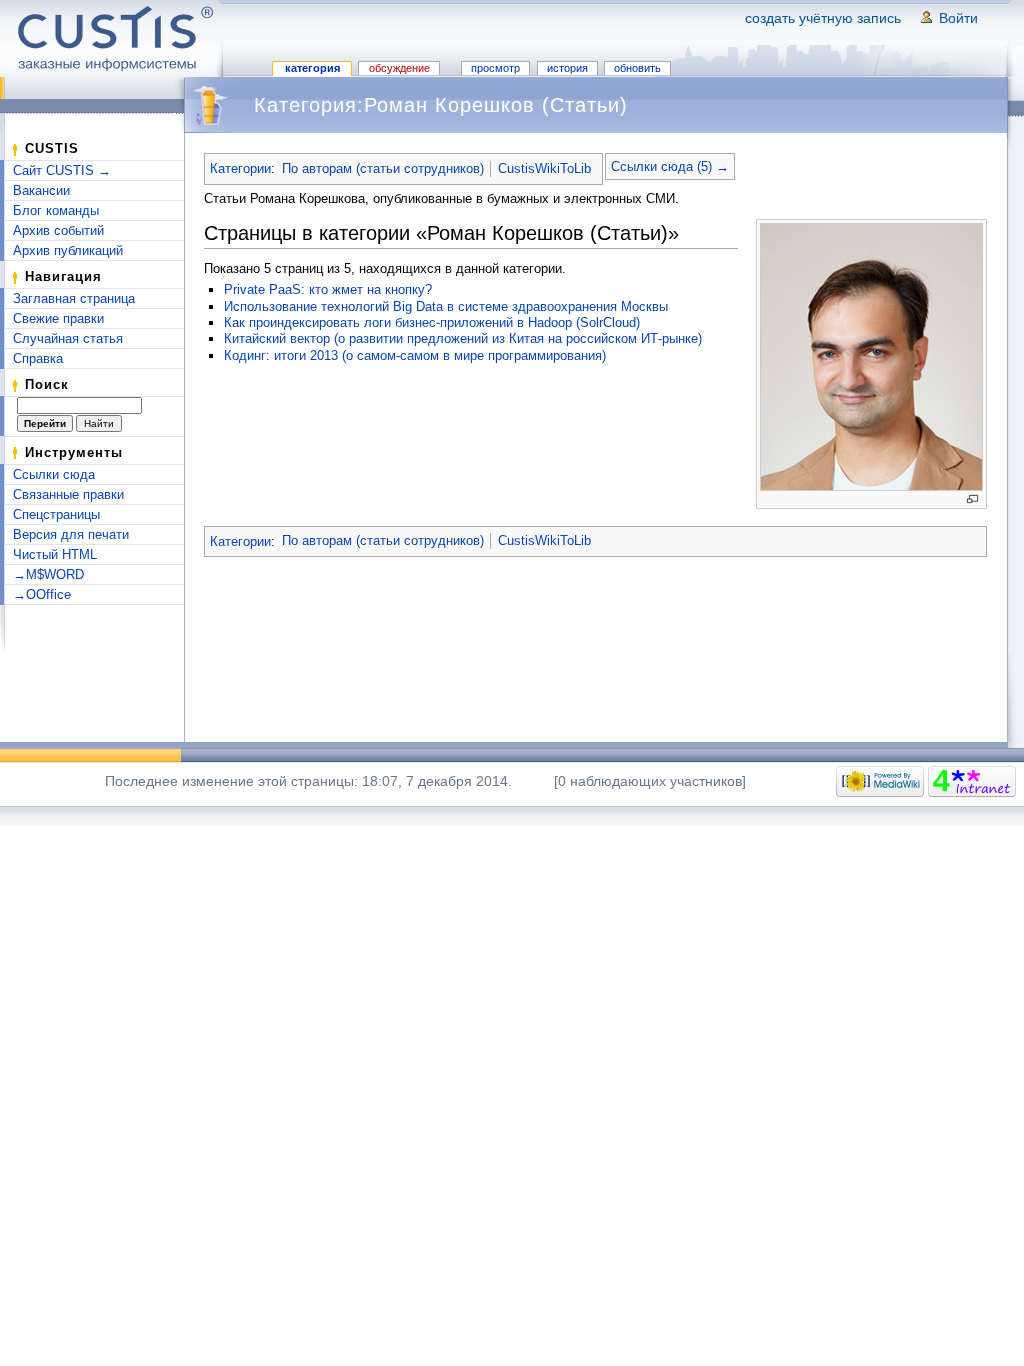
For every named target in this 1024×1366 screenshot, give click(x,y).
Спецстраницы (56, 514)
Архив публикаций (68, 250)
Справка (38, 358)
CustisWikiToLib (544, 168)
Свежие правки (58, 318)
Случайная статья (68, 338)
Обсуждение (399, 68)
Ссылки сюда (54, 474)
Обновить (637, 68)
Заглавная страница (74, 298)
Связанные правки (68, 494)
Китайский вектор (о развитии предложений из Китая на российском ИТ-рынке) (463, 338)
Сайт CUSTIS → (62, 170)
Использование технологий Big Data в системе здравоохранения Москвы (446, 306)
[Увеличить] (972, 499)
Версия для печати (71, 534)
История (567, 68)
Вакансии (41, 190)
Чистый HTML (55, 554)
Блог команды (56, 210)
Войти (958, 18)
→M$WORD (48, 574)
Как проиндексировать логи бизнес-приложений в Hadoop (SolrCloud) (432, 322)
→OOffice (42, 594)
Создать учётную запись (823, 18)
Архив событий (58, 230)
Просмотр (495, 68)
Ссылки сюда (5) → (670, 166)
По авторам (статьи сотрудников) (383, 168)
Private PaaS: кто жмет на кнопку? (328, 289)
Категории (240, 168)
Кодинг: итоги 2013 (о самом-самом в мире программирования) (415, 355)
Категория (312, 68)
